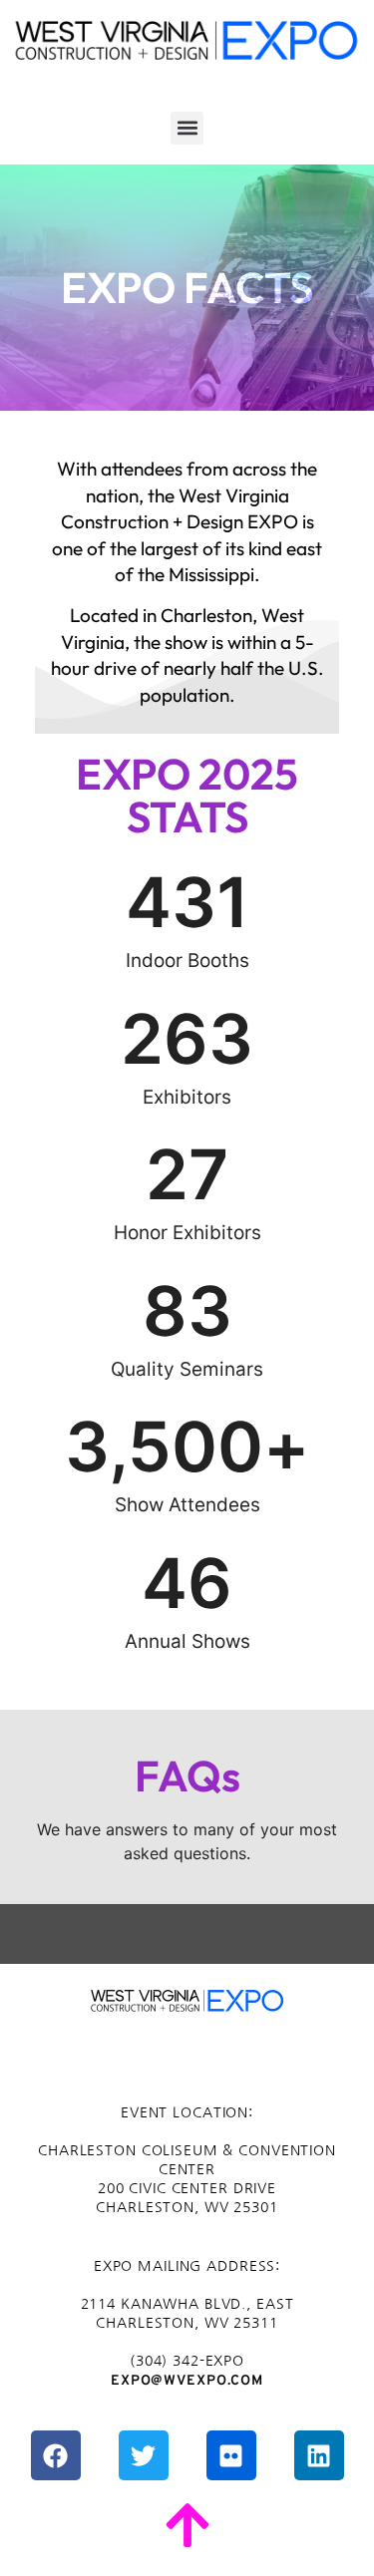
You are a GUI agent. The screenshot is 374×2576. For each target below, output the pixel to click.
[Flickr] (231, 2455)
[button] (187, 128)
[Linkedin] (319, 2455)
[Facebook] (56, 2455)
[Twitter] (144, 2455)
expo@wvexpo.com (187, 2381)
